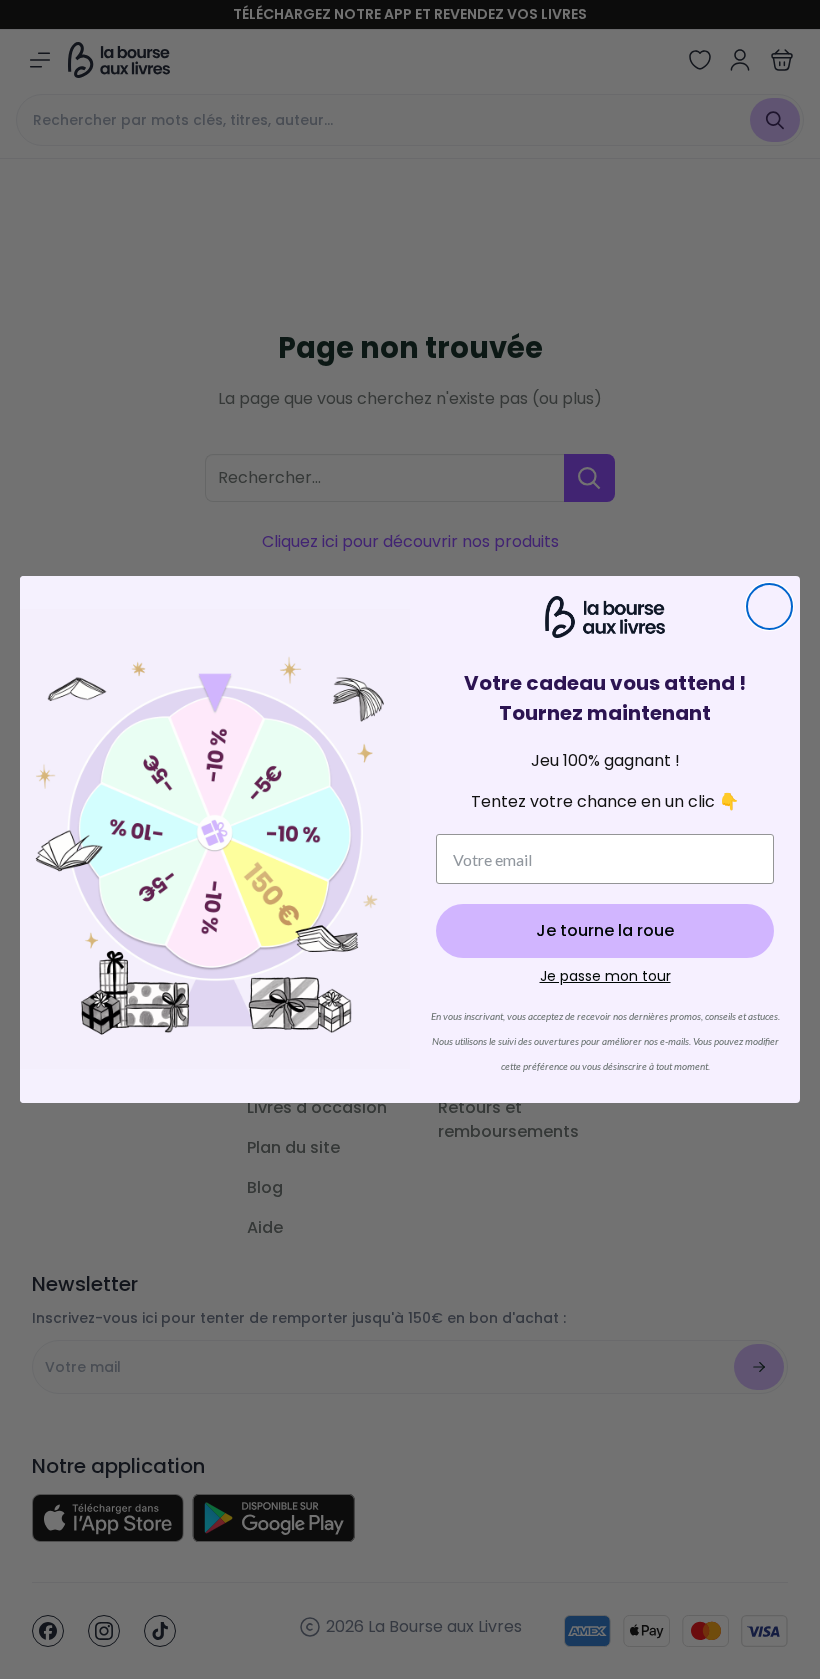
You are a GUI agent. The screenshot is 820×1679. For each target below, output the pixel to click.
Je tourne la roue (605, 930)
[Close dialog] (769, 606)
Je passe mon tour (605, 976)
